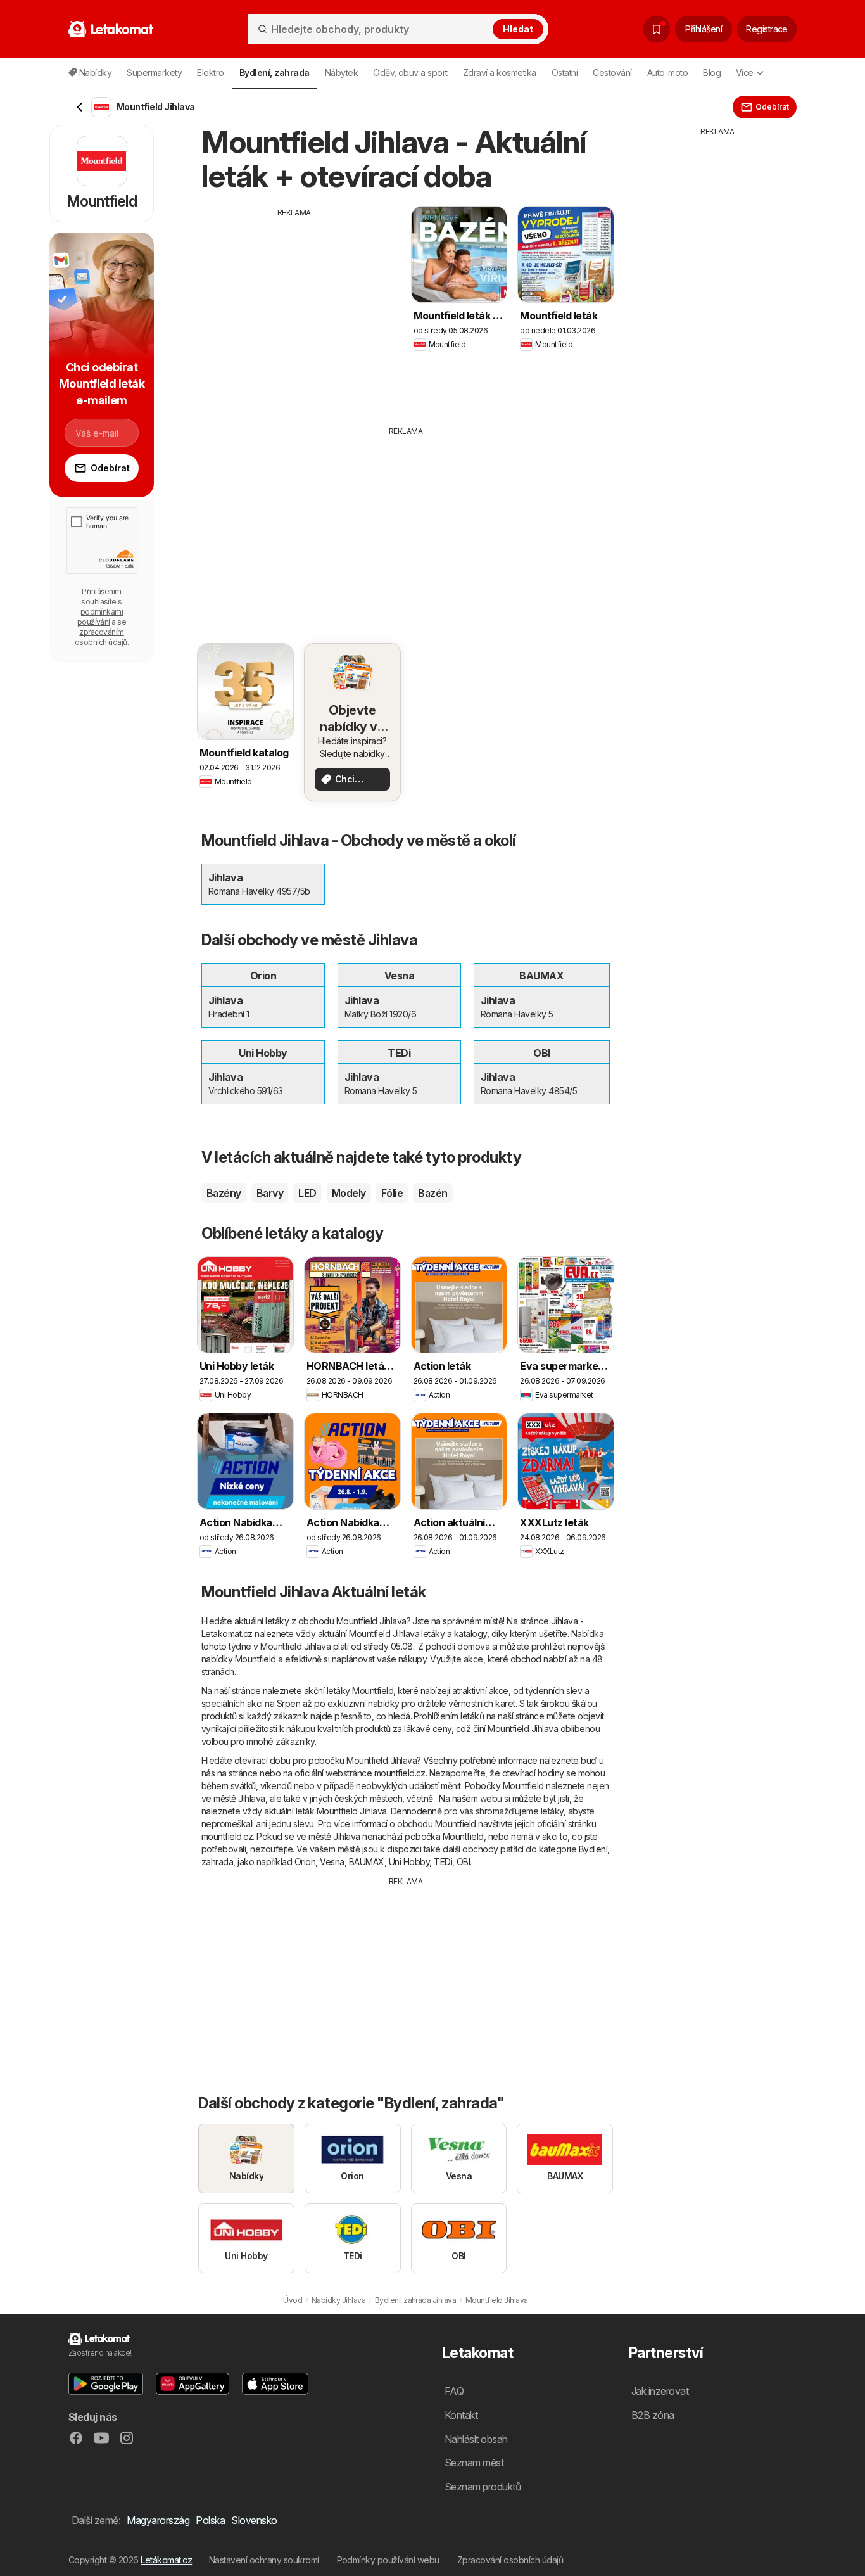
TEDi (443, 1862)
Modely (349, 1193)
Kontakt (461, 2415)
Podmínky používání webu (388, 2560)
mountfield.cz (400, 1773)
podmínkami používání (100, 617)
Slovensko (254, 2520)
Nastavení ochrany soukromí (264, 2560)
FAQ (454, 2391)
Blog (712, 73)
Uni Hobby (409, 1862)
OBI (463, 1862)
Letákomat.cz (166, 2560)
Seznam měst (474, 2463)
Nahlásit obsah (476, 2439)
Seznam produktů (483, 2487)
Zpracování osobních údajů (510, 2560)
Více (745, 73)
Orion (305, 1862)
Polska (210, 2520)
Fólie (392, 1193)
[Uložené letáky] (657, 29)
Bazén (432, 1193)
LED (307, 1193)
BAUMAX (367, 1862)
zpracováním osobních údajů (101, 637)
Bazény (224, 1193)
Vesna (332, 1862)
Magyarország (158, 2520)
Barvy (270, 1193)
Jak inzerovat (660, 2391)
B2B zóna (653, 2415)
